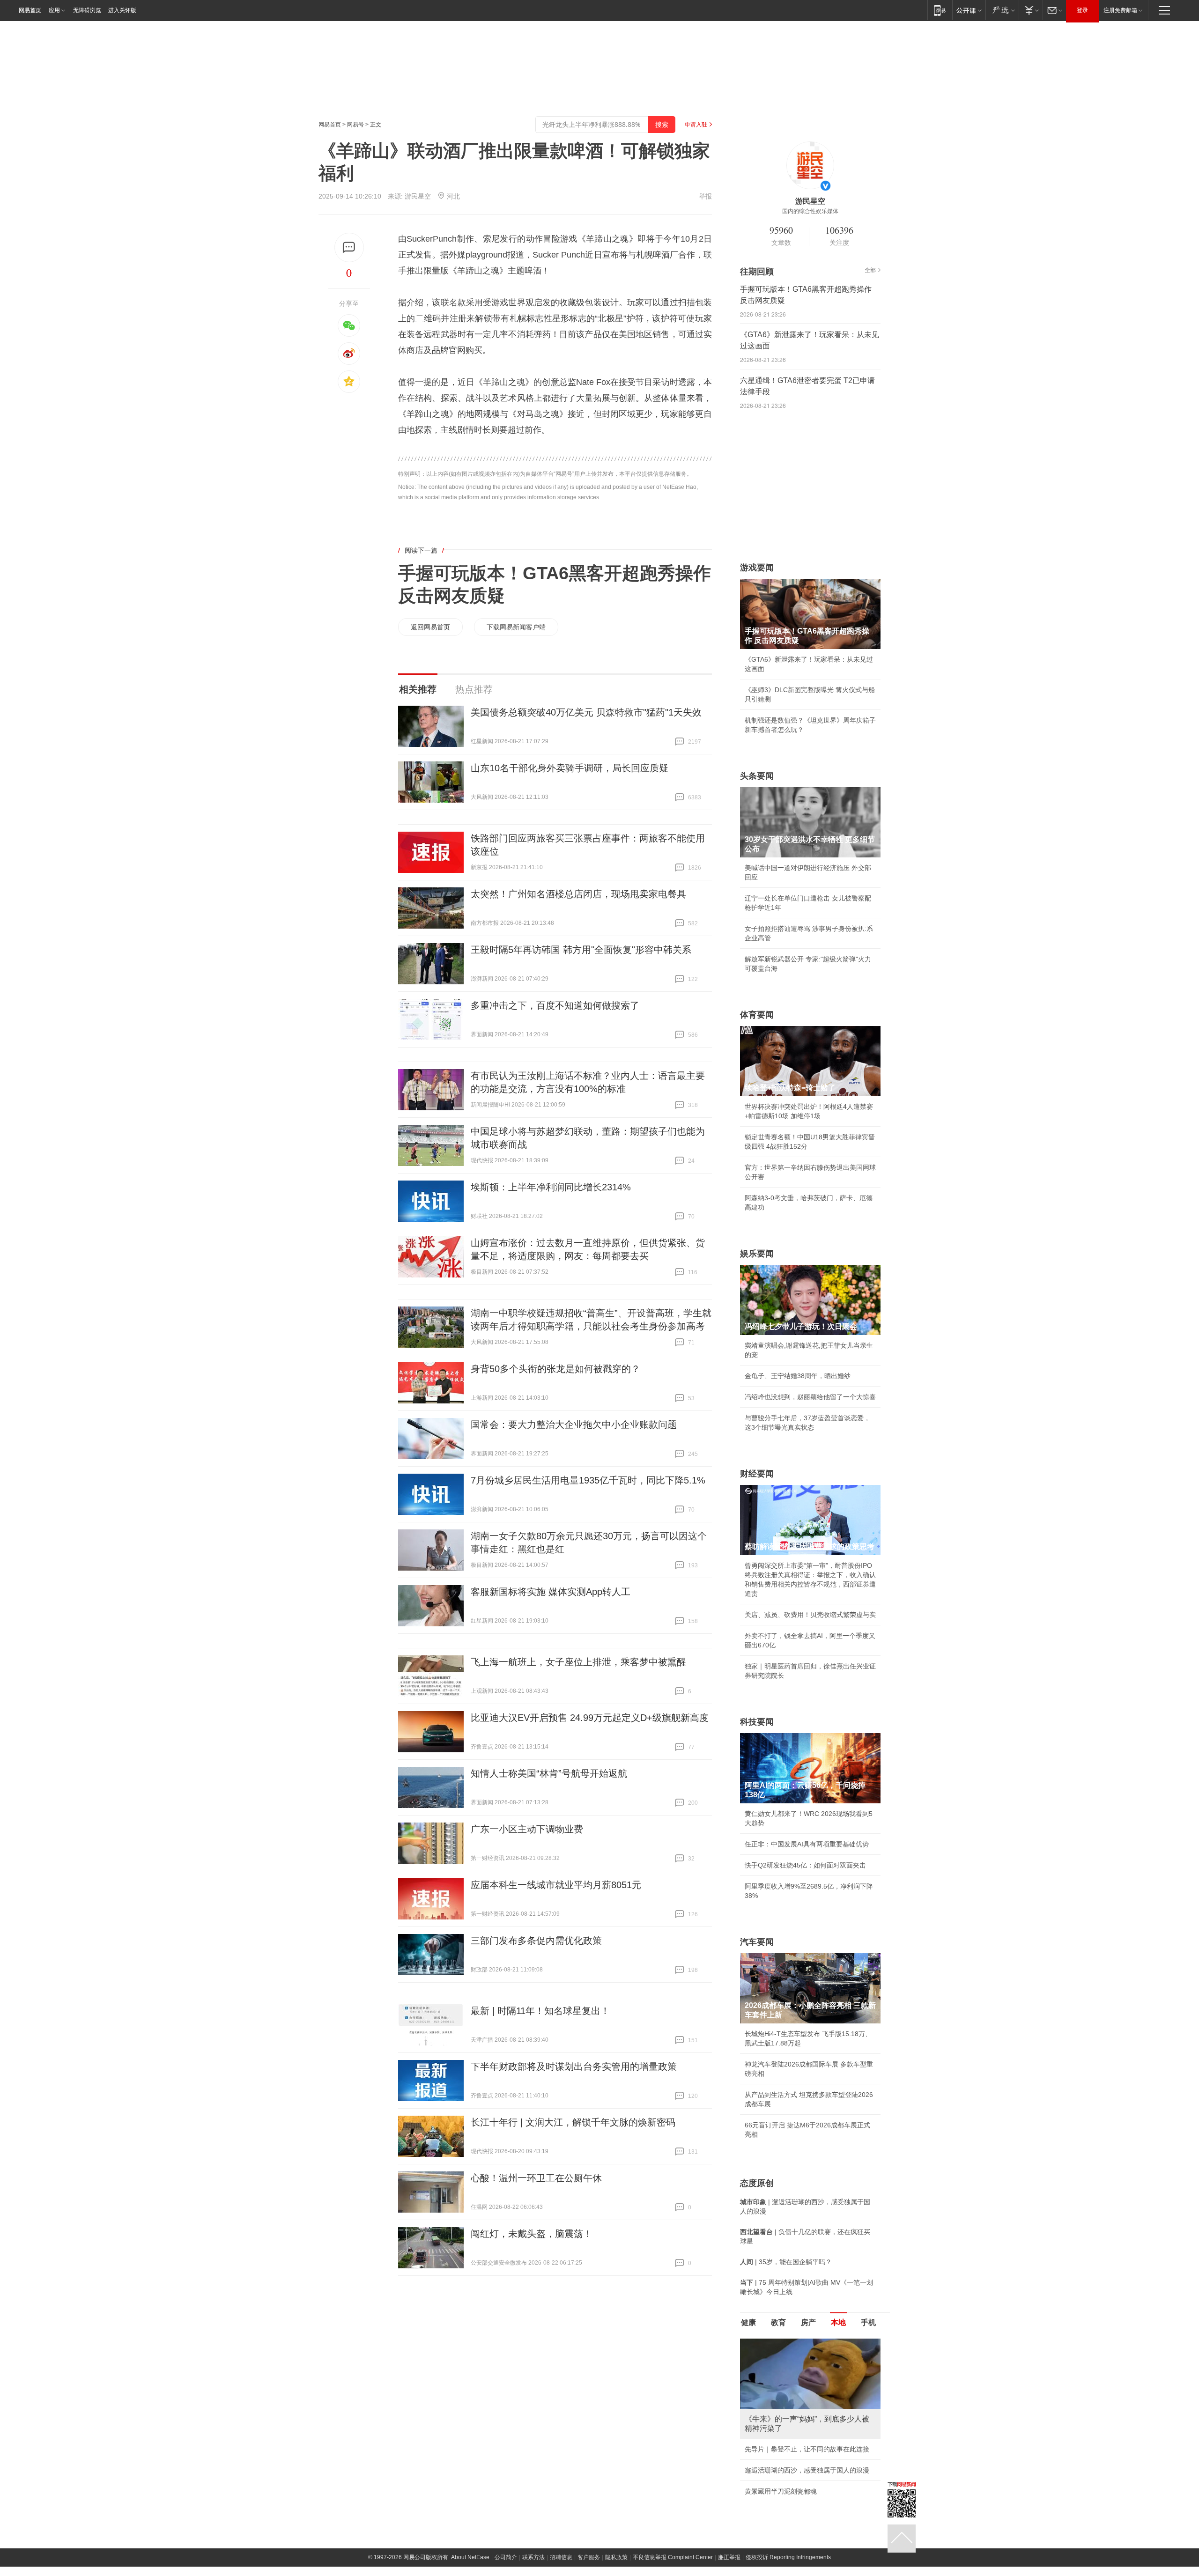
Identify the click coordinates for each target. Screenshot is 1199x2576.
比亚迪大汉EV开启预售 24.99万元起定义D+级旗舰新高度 (590, 1718)
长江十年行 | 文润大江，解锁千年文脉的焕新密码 (573, 2122)
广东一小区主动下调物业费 (527, 1829)
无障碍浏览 (87, 10)
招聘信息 (561, 2557)
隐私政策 (616, 2557)
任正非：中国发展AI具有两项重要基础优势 (807, 1844)
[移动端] (940, 10)
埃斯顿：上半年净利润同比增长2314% (551, 1187)
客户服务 (589, 2557)
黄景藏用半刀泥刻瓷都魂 (781, 2491)
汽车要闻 (757, 1942)
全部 (870, 270)
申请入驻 (696, 125)
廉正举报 (729, 2557)
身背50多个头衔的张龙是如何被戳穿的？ (555, 1369)
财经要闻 (757, 1474)
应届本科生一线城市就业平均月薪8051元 (556, 1885)
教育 (778, 2322)
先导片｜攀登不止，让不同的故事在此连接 (807, 2449)
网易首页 (30, 10)
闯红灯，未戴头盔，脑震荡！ (532, 2234)
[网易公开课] (969, 10)
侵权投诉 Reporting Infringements (788, 2557)
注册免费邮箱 (1120, 10)
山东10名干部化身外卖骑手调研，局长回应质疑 (570, 768)
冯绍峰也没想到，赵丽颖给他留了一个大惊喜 (810, 1397)
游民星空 (418, 196)
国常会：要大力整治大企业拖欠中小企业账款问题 (574, 1425)
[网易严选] (1002, 10)
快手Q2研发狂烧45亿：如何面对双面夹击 (805, 1865)
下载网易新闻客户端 (516, 627)
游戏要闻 (757, 568)
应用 (54, 10)
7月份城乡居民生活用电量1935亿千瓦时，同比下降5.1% (588, 1480)
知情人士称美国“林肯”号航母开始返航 (549, 1773)
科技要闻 (757, 1722)
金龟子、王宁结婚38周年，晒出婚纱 (798, 1376)
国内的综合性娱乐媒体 (810, 211)
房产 (808, 2322)
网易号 (355, 125)
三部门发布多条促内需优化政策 (536, 1941)
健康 (748, 2322)
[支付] (1031, 10)
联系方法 (533, 2557)
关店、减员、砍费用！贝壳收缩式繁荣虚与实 (810, 1615)
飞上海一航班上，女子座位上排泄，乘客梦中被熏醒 (578, 1662)
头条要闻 (757, 776)
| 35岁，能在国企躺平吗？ (786, 2262)
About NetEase (470, 2557)
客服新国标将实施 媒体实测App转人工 (551, 1592)
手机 (868, 2322)
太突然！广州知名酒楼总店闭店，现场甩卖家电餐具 (578, 894)
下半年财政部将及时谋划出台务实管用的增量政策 (574, 2067)
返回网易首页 (430, 627)
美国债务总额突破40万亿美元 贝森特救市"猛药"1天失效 (586, 712)
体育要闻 (757, 1015)
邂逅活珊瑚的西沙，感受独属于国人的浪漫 (807, 2470)
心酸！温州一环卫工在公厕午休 (536, 2178)
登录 (1082, 10)
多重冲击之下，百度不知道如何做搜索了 (555, 1005)
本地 (838, 2322)
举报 (705, 196)
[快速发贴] (349, 247)
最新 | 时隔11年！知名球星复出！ (540, 2011)
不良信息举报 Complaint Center (673, 2557)
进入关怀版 (122, 10)
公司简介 (506, 2557)
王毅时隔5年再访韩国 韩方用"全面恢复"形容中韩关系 (581, 950)
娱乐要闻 (757, 1254)
